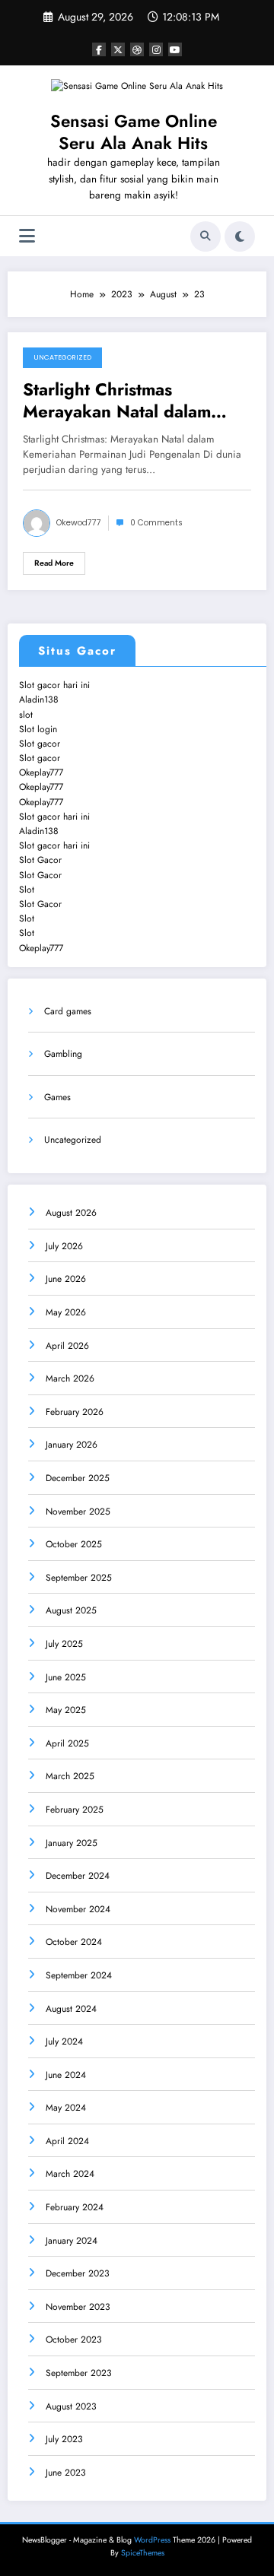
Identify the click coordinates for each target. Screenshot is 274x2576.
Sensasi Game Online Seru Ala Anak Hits (134, 132)
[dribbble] (137, 49)
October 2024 (74, 1942)
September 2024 (79, 1975)
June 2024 (66, 2075)
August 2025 (71, 1610)
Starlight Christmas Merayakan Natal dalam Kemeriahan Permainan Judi (132, 401)
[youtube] (175, 49)
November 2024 (78, 1909)
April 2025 (67, 1743)
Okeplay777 (41, 772)
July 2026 (64, 1246)
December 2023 (78, 2273)
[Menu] (27, 236)
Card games (68, 1011)
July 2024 (64, 2041)
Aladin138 (39, 700)
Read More (54, 563)
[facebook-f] (99, 49)
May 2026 (66, 1312)
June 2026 (66, 1279)
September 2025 (79, 1578)
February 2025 (75, 1810)
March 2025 (70, 1776)
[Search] (205, 236)
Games (57, 1097)
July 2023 (64, 2439)
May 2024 (66, 2108)
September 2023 (79, 2373)
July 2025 (64, 1644)
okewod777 (79, 523)
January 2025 (72, 1843)
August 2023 (71, 2406)
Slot (27, 890)
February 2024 (75, 2207)
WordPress (152, 2540)
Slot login (38, 729)
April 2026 (67, 1346)
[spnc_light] (240, 236)
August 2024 (71, 2009)
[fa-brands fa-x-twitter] (118, 49)
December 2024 (78, 1876)
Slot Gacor (40, 860)
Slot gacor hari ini (54, 685)
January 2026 (72, 1445)
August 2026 (71, 1213)
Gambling (63, 1054)
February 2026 (75, 1412)
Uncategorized (62, 357)
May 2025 (66, 1710)
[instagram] (156, 49)
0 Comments (156, 523)
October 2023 (74, 2340)
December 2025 (78, 1478)
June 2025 (66, 1677)
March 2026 (70, 1378)
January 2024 (72, 2241)
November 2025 (78, 1512)
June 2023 (66, 2473)
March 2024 (70, 2174)
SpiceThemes (143, 2553)
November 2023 (78, 2307)
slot (26, 715)
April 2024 (67, 2141)
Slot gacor (40, 744)
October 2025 (74, 1544)
